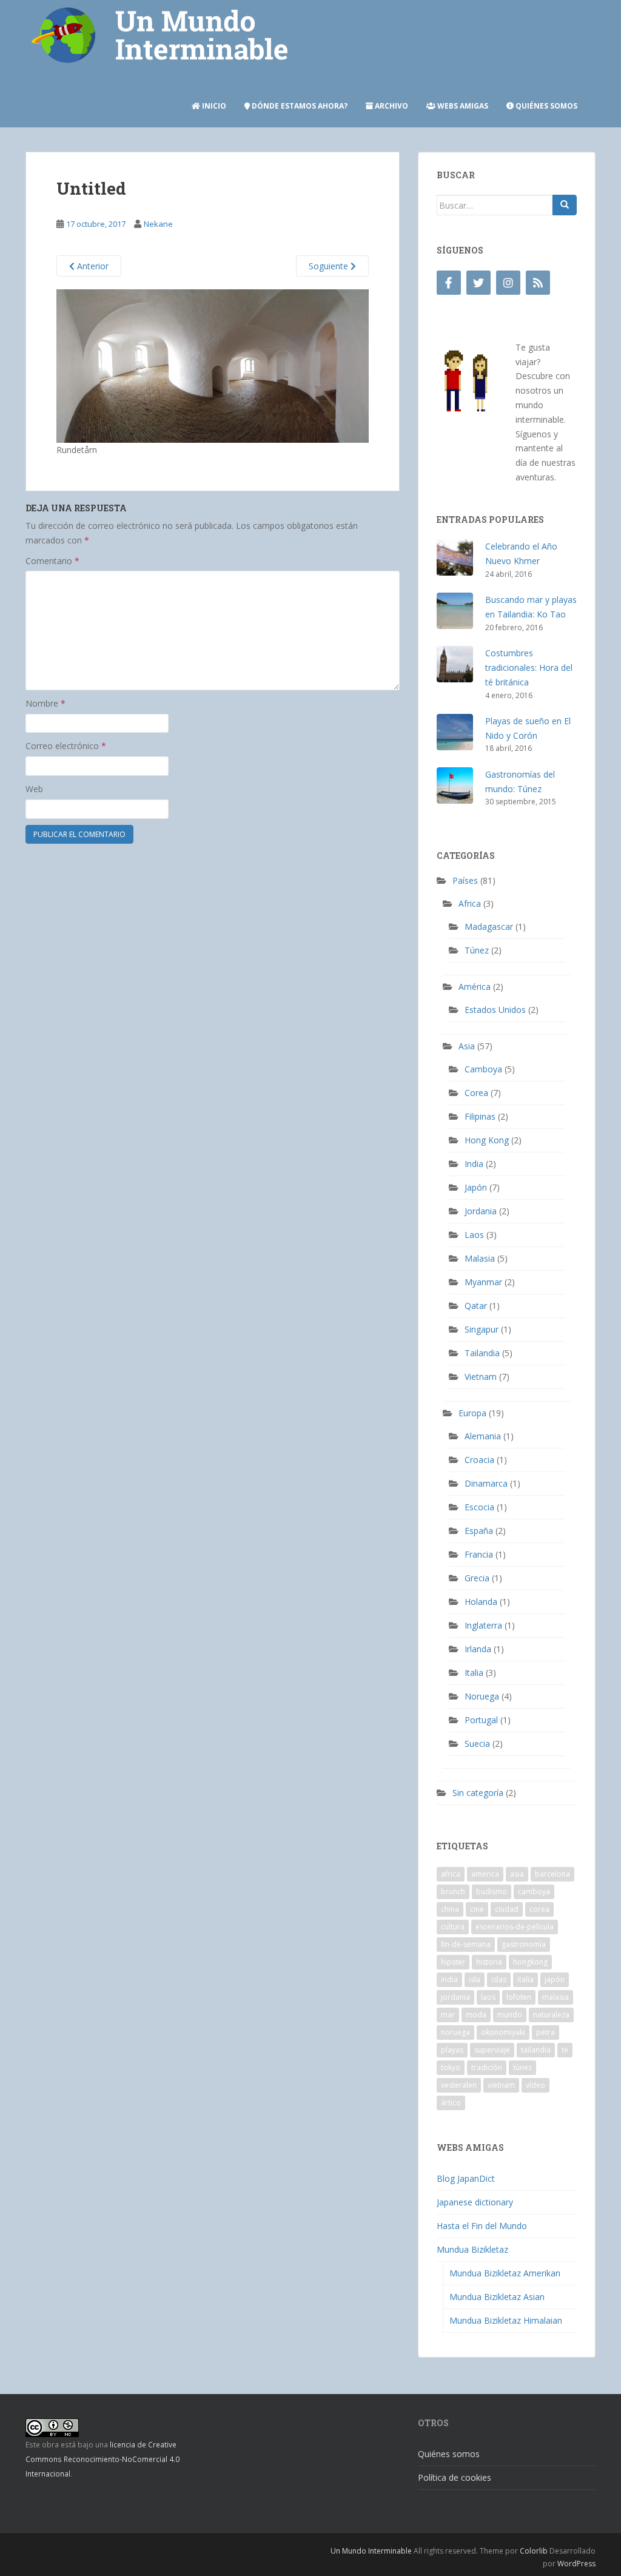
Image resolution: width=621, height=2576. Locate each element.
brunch (453, 1892)
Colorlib (534, 2551)
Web (34, 789)
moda (476, 2015)
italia (525, 1979)
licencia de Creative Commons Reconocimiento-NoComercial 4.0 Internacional (102, 2459)
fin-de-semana (466, 1944)
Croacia (479, 1460)
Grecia (477, 1578)
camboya (534, 1892)
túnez (522, 2067)
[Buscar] (565, 205)
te (565, 2050)
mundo (510, 2015)
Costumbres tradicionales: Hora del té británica (529, 668)
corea (539, 1909)
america (485, 1874)
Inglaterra (483, 1625)
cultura (453, 1927)
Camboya (483, 1069)
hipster (453, 1962)
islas (499, 1979)
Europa (472, 1413)
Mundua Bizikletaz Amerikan (505, 2273)
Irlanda (478, 1649)
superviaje (492, 2050)
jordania (455, 1997)
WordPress (576, 2564)
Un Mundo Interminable (371, 2551)
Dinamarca (486, 1483)
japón (555, 1979)
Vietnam (481, 1377)
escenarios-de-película (515, 1927)
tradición (487, 2067)
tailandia (536, 2050)
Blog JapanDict (466, 2178)
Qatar (476, 1306)
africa (451, 1874)
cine (477, 1909)
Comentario (52, 561)
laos (488, 1997)
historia (489, 1962)
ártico (451, 2103)
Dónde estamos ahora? (299, 106)
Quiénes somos (545, 106)
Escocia (479, 1507)
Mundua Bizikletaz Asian (497, 2297)
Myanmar (483, 1282)
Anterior (92, 266)
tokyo (451, 2067)
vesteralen (459, 2085)
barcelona (552, 1874)
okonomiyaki (503, 2032)
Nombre (45, 703)
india (449, 1979)
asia (517, 1874)
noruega (455, 2032)
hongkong (530, 1962)
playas (452, 2050)
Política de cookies (455, 2477)
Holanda (481, 1602)
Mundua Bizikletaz (472, 2249)
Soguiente (330, 266)
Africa (470, 903)
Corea (476, 1093)
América (475, 987)
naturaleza (551, 2015)
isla (475, 1979)
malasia (556, 1997)
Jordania (481, 1211)
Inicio (213, 106)
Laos (474, 1235)
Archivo (391, 106)
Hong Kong (487, 1140)
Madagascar (489, 926)
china (450, 1909)
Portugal (481, 1720)
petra (545, 2032)
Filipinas (480, 1116)
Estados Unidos (495, 1010)
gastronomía (524, 1944)
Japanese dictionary (475, 2202)
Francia (479, 1554)
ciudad (507, 1909)
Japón (476, 1187)
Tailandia (482, 1353)
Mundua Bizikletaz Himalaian (506, 2320)
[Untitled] (213, 365)
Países (465, 880)
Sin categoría (478, 1793)
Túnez (477, 950)
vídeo (535, 2085)
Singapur (482, 1329)
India (474, 1164)
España (479, 1531)
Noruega (482, 1696)
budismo (492, 1892)
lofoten (519, 1997)
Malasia (480, 1258)
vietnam (501, 2085)
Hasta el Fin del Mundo (482, 2226)
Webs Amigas (462, 106)
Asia (467, 1046)
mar (448, 2015)
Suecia (477, 1744)
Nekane (158, 224)
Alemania (483, 1436)
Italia (474, 1673)
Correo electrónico (66, 746)
